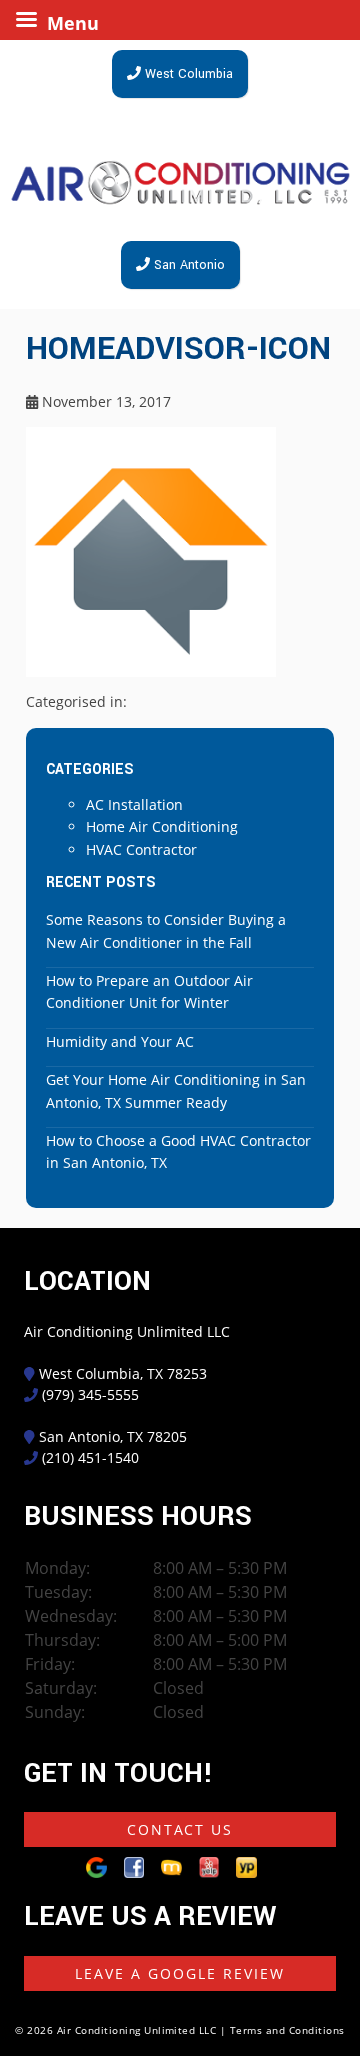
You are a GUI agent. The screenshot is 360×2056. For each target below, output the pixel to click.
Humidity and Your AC (120, 1041)
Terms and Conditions (287, 2030)
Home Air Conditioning (162, 826)
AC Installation (134, 804)
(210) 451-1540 (90, 1457)
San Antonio (187, 265)
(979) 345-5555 (90, 1394)
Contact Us (180, 1829)
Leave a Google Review (180, 1973)
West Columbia (187, 74)
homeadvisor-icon (178, 349)
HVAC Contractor (141, 849)
